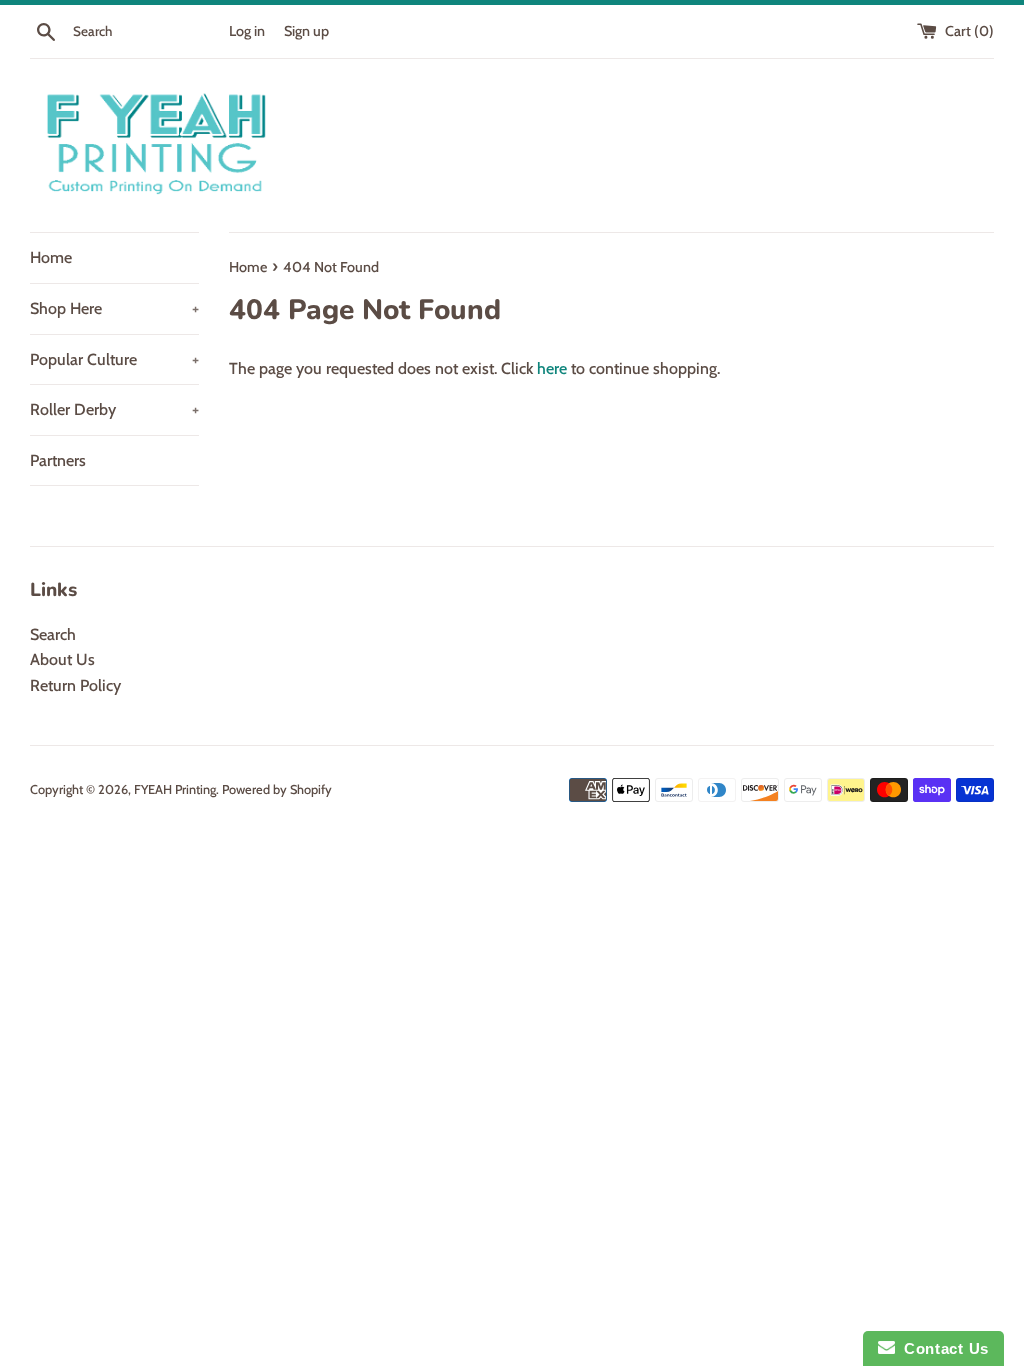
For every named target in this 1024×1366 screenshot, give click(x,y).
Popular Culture (114, 359)
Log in (247, 31)
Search (53, 634)
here (552, 368)
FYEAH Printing (175, 789)
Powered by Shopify (277, 789)
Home (51, 257)
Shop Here (114, 308)
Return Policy (75, 685)
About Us (62, 659)
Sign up (306, 31)
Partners (58, 460)
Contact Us (942, 1348)
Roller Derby (114, 409)
